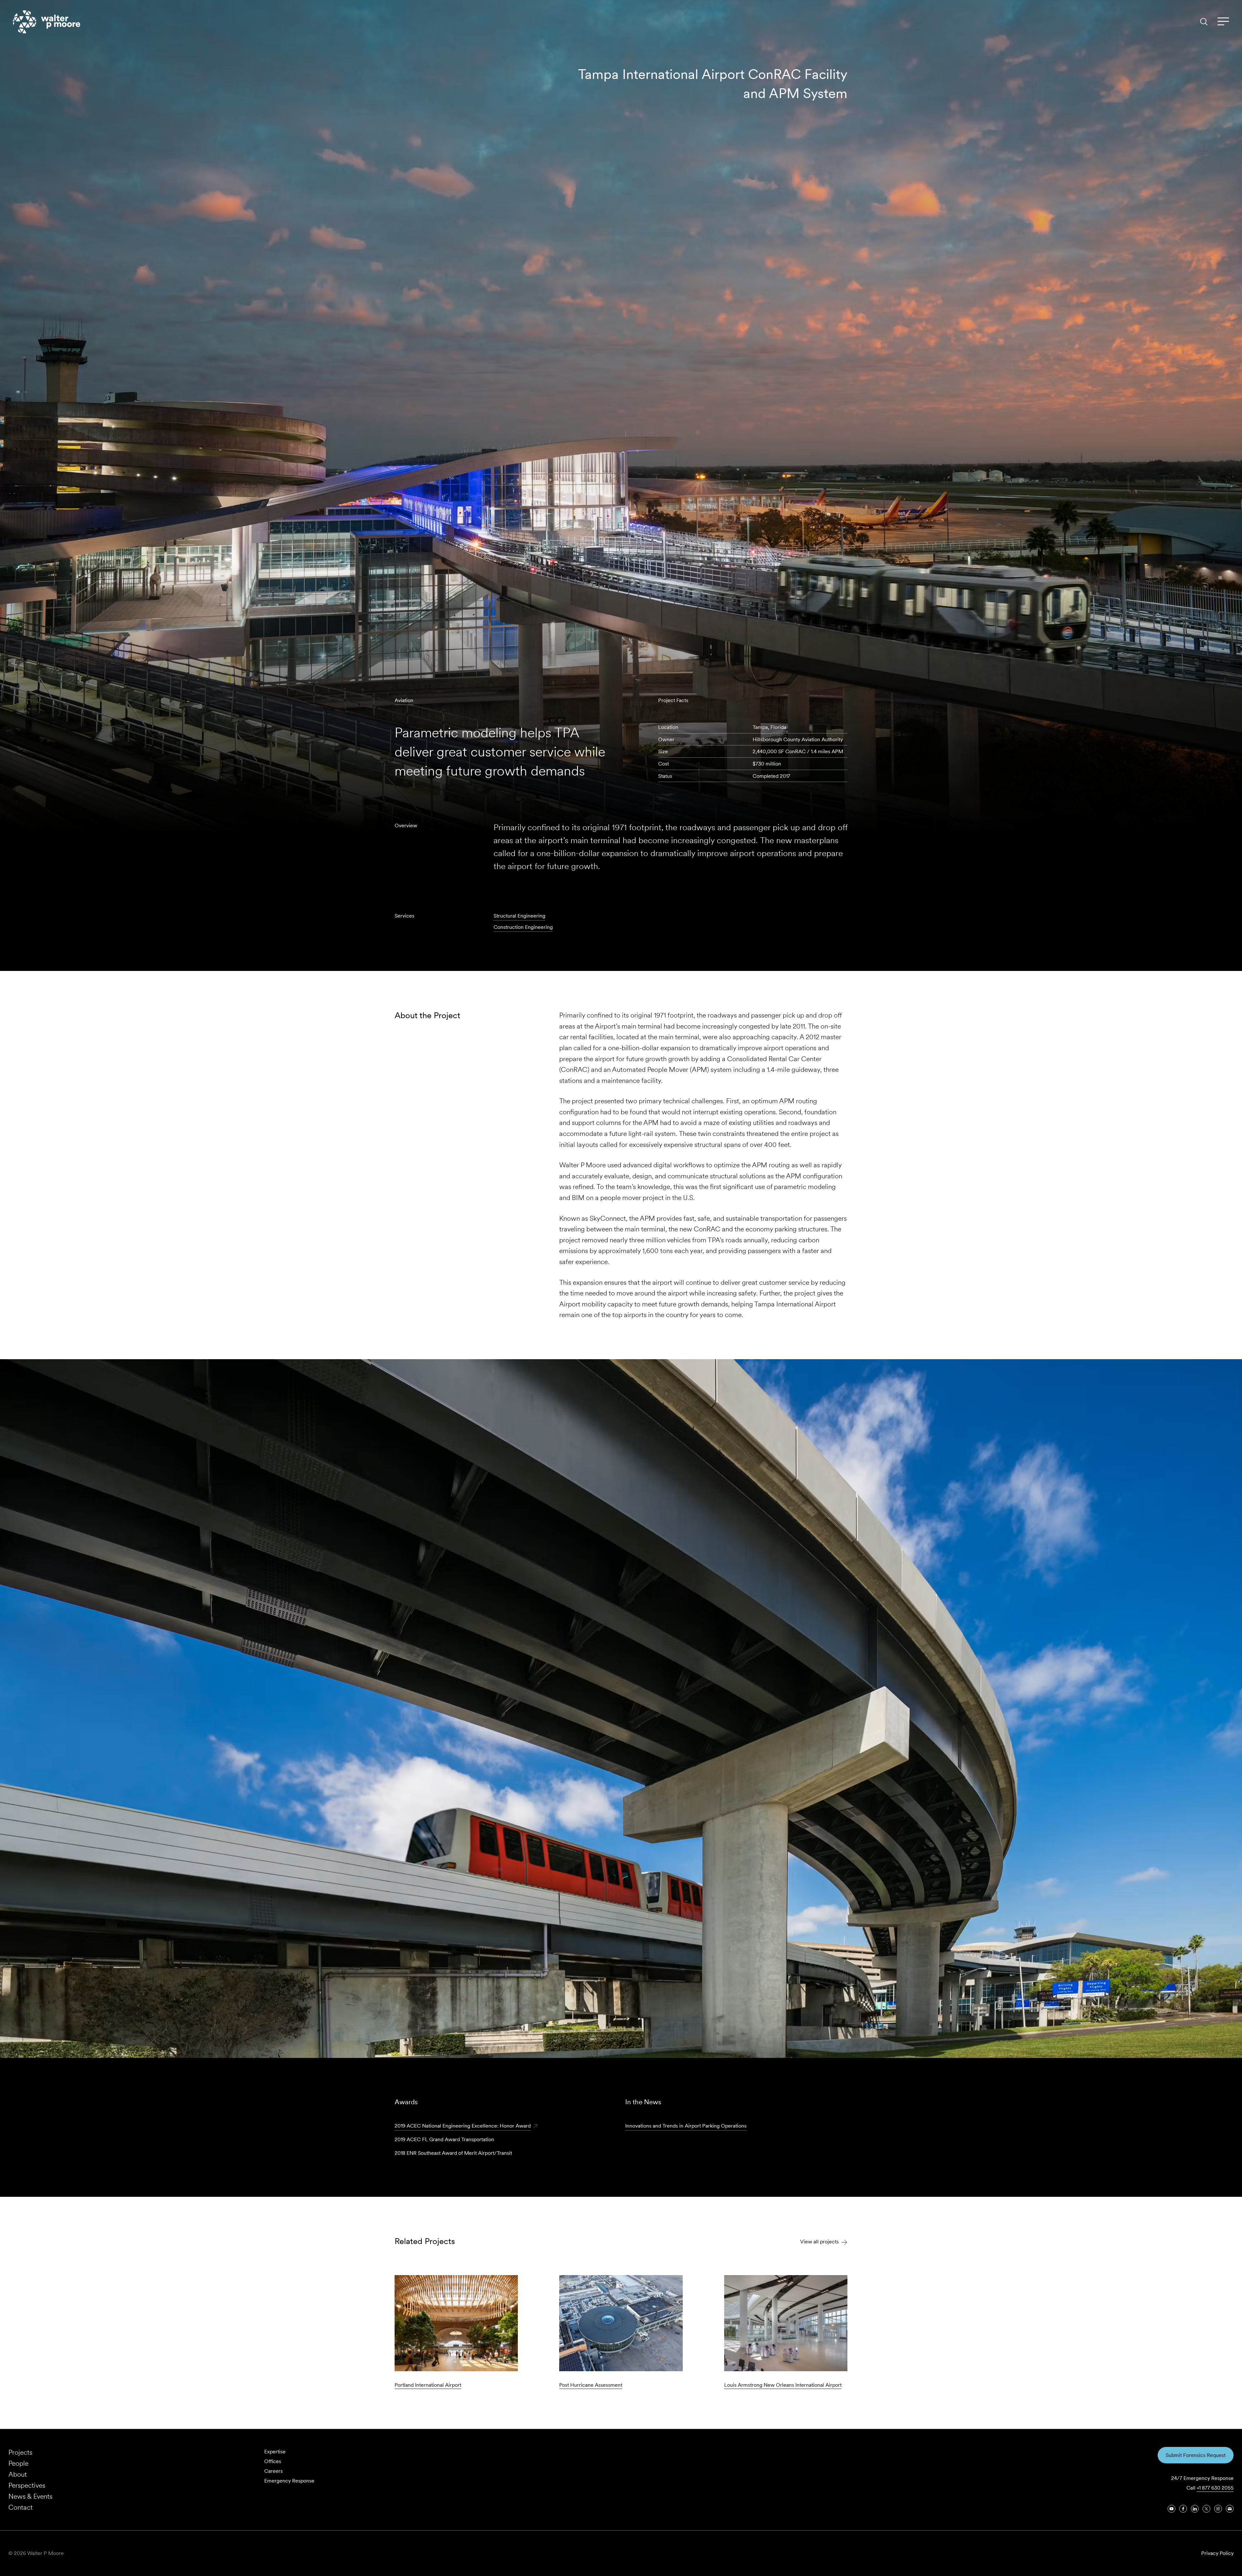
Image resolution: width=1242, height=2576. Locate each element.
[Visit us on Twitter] (1206, 2509)
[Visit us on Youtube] (1171, 2509)
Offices (273, 2461)
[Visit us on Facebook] (1183, 2509)
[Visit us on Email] (1230, 2509)
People (18, 2463)
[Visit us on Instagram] (1218, 2509)
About (18, 2474)
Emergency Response (289, 2481)
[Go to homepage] (47, 22)
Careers (273, 2471)
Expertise (275, 2452)
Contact (21, 2507)
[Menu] (1223, 22)
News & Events (30, 2496)
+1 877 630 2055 (1215, 2488)
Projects (20, 2452)
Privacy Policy (1217, 2553)
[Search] (1204, 22)
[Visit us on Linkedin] (1195, 2509)
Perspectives (27, 2485)
